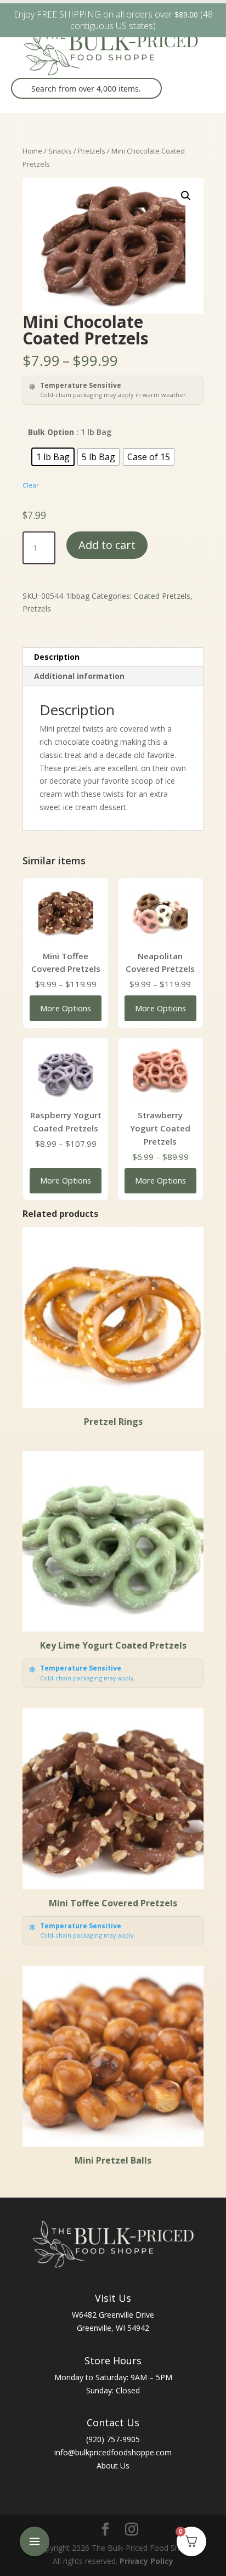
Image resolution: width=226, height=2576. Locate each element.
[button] (186, 196)
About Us (113, 2465)
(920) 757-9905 (113, 2439)
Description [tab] (57, 657)
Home (32, 151)
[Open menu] (35, 2541)
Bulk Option (51, 432)
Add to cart (107, 545)
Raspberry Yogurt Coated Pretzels (66, 1122)
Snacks (60, 151)
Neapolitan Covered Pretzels (160, 963)
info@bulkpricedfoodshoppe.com (113, 2452)
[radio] (53, 457)
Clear (31, 485)
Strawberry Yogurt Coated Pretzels (160, 1128)
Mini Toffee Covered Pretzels (66, 963)
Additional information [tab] (79, 676)
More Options (66, 1008)
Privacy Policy (146, 2561)
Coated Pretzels (162, 596)
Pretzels (92, 151)
